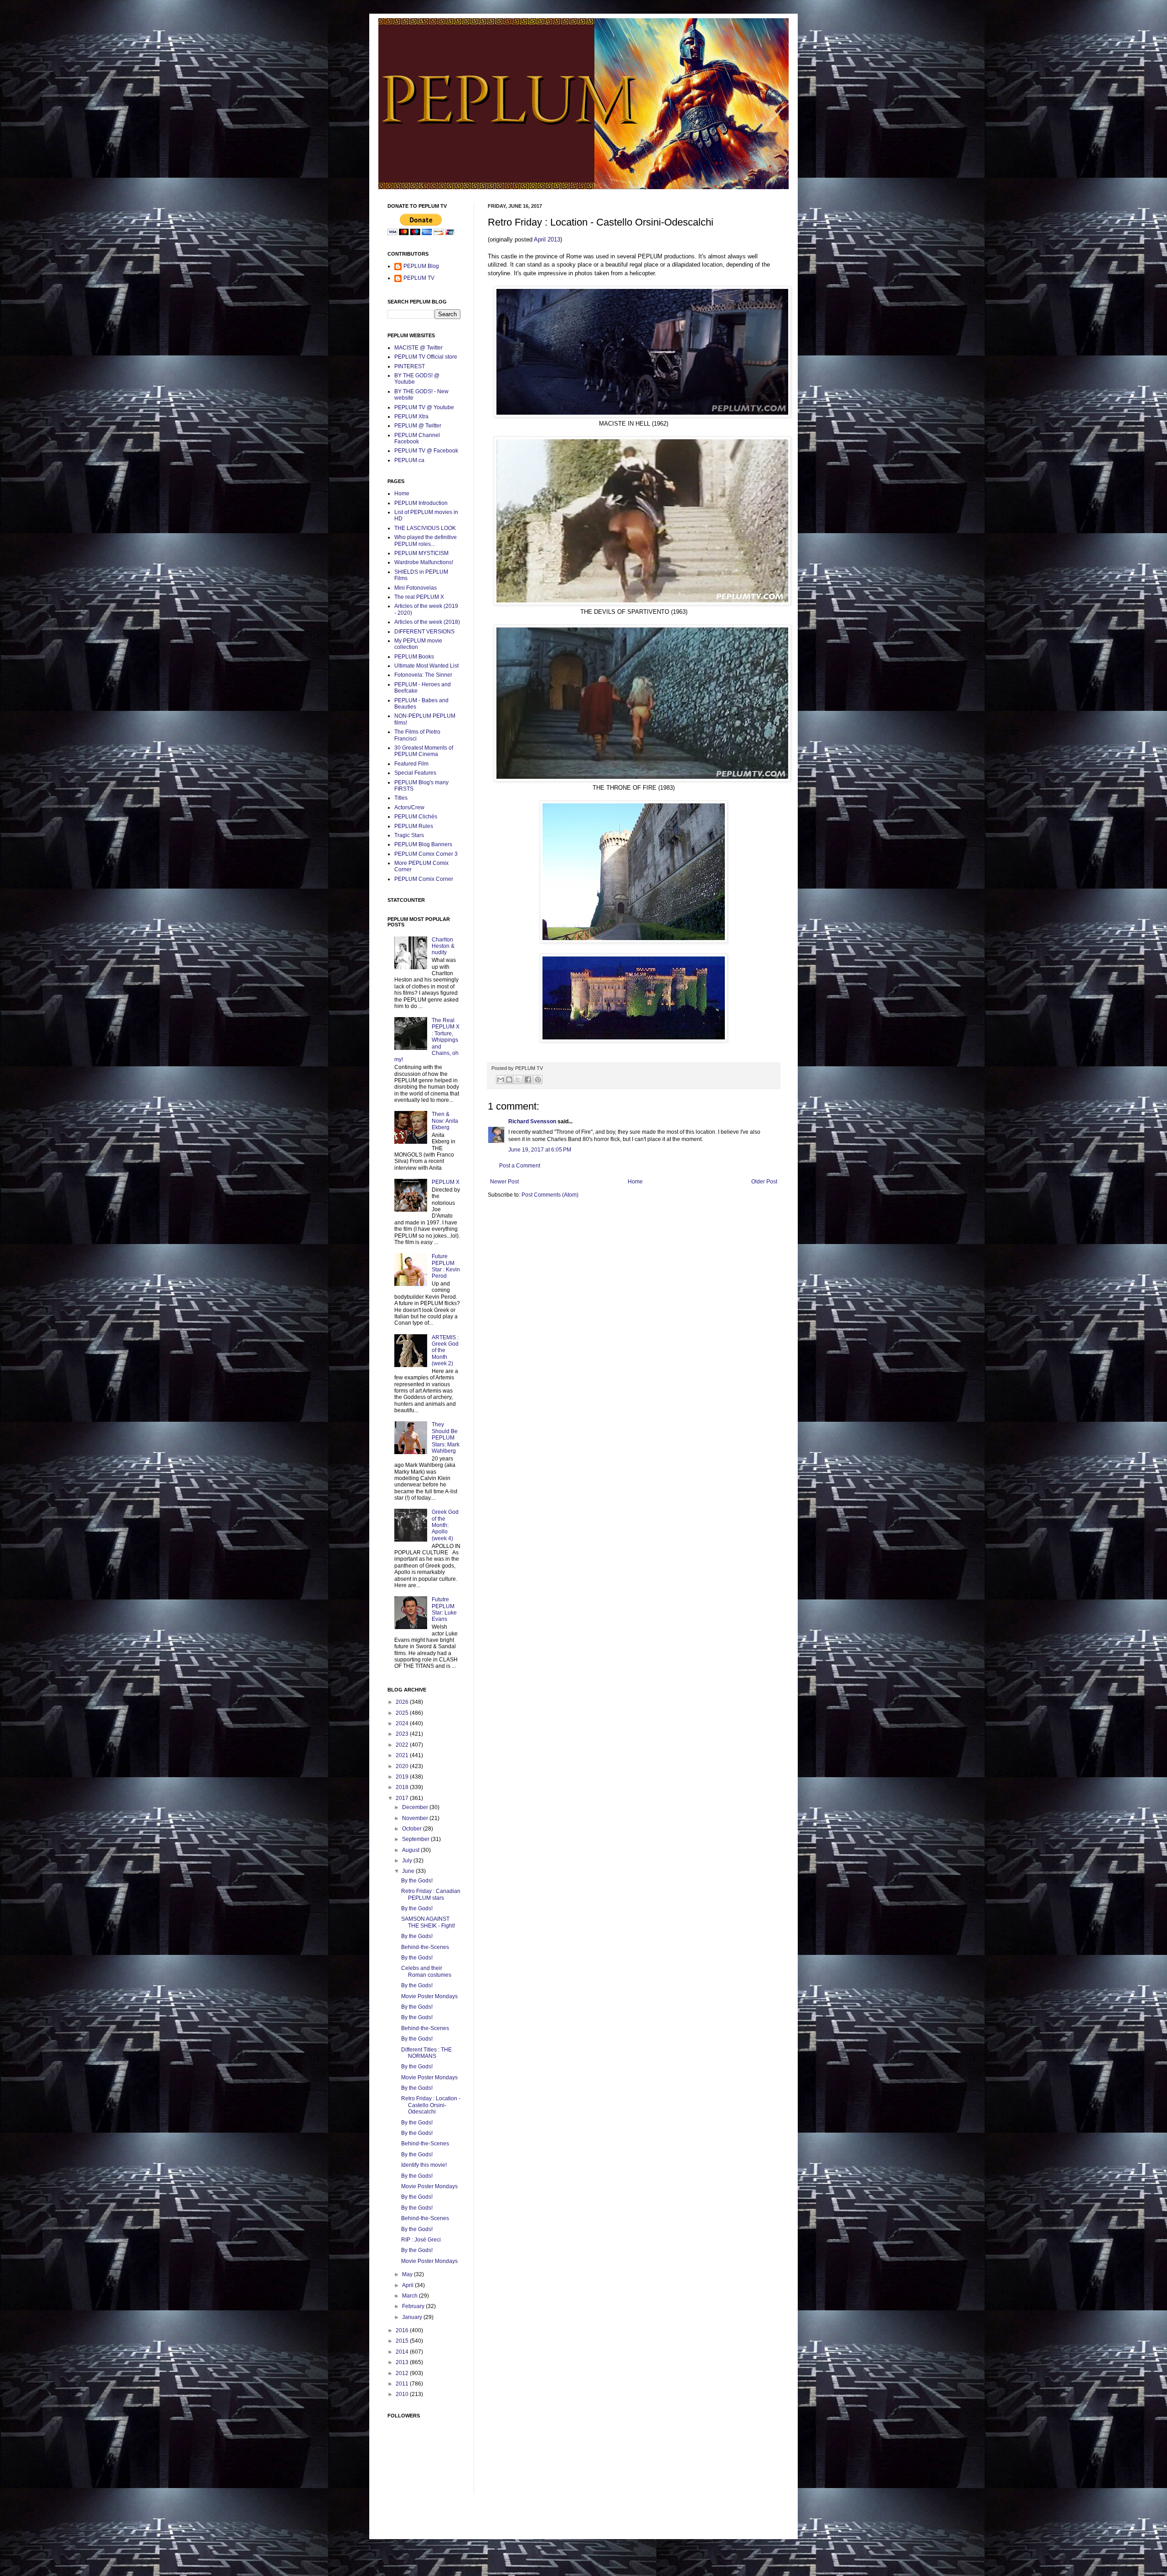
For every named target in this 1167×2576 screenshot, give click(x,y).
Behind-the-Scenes (425, 1947)
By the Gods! (417, 1881)
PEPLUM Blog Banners (423, 844)
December (416, 1807)
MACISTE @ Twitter (418, 348)
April (408, 2285)
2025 (403, 1713)
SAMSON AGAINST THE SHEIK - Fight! (428, 1922)
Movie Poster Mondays (429, 1996)
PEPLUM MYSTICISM (421, 553)
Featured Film (411, 764)
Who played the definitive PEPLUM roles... (426, 540)
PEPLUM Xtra (411, 416)
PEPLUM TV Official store (426, 357)
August (411, 1850)
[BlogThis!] (509, 1080)
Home (635, 1182)
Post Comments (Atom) (550, 1195)
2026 (403, 1702)
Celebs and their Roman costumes (426, 1971)
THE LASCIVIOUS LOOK (425, 528)
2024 (403, 1723)
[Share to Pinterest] (538, 1080)
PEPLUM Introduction (421, 503)
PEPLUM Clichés (416, 817)
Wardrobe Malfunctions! (424, 562)
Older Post (764, 1182)
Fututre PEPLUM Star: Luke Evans (444, 1609)
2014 (403, 2352)
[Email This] (501, 1080)
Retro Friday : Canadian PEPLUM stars (431, 1894)
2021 (403, 1755)
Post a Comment (520, 1166)
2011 (403, 2384)
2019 (403, 1777)
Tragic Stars (409, 835)
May (408, 2274)
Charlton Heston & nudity (443, 946)
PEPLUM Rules (414, 826)
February (414, 2306)
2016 (403, 2330)
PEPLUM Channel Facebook (417, 438)
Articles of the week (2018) (427, 622)
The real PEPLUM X (419, 597)
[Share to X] (518, 1080)
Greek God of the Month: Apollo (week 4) (445, 1525)
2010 (403, 2394)
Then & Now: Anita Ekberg (445, 1121)
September (416, 1839)
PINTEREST (410, 366)
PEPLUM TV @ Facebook (426, 451)
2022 (403, 1745)
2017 (403, 1798)
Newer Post (504, 1182)
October (413, 1829)
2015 (403, 2341)
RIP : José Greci (421, 2240)
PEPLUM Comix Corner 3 (426, 854)
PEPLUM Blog (421, 266)
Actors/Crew (409, 807)
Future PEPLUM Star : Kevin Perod (446, 1266)
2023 (403, 1734)
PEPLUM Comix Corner (424, 879)
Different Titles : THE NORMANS (426, 2053)
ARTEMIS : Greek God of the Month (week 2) (445, 1351)
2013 (403, 2362)
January (413, 2317)
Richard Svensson (532, 1121)
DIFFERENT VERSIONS (424, 632)
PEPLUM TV (419, 278)
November (416, 1818)
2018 (403, 1787)
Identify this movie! (424, 2165)
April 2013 (547, 239)
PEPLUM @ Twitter (418, 426)
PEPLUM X (446, 1182)
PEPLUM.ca (409, 460)
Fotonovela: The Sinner (423, 675)
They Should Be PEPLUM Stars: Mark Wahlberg (446, 1438)
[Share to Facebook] (528, 1080)
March (411, 2296)
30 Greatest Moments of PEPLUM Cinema (424, 751)
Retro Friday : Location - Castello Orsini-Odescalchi (431, 2105)
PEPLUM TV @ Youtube (424, 407)
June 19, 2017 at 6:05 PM (540, 1150)
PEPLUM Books (414, 657)
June (409, 1871)
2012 (403, 2373)
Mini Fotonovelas (416, 588)
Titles (401, 798)
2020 (403, 1766)
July (408, 1861)
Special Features (415, 773)
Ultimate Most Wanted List (426, 666)
